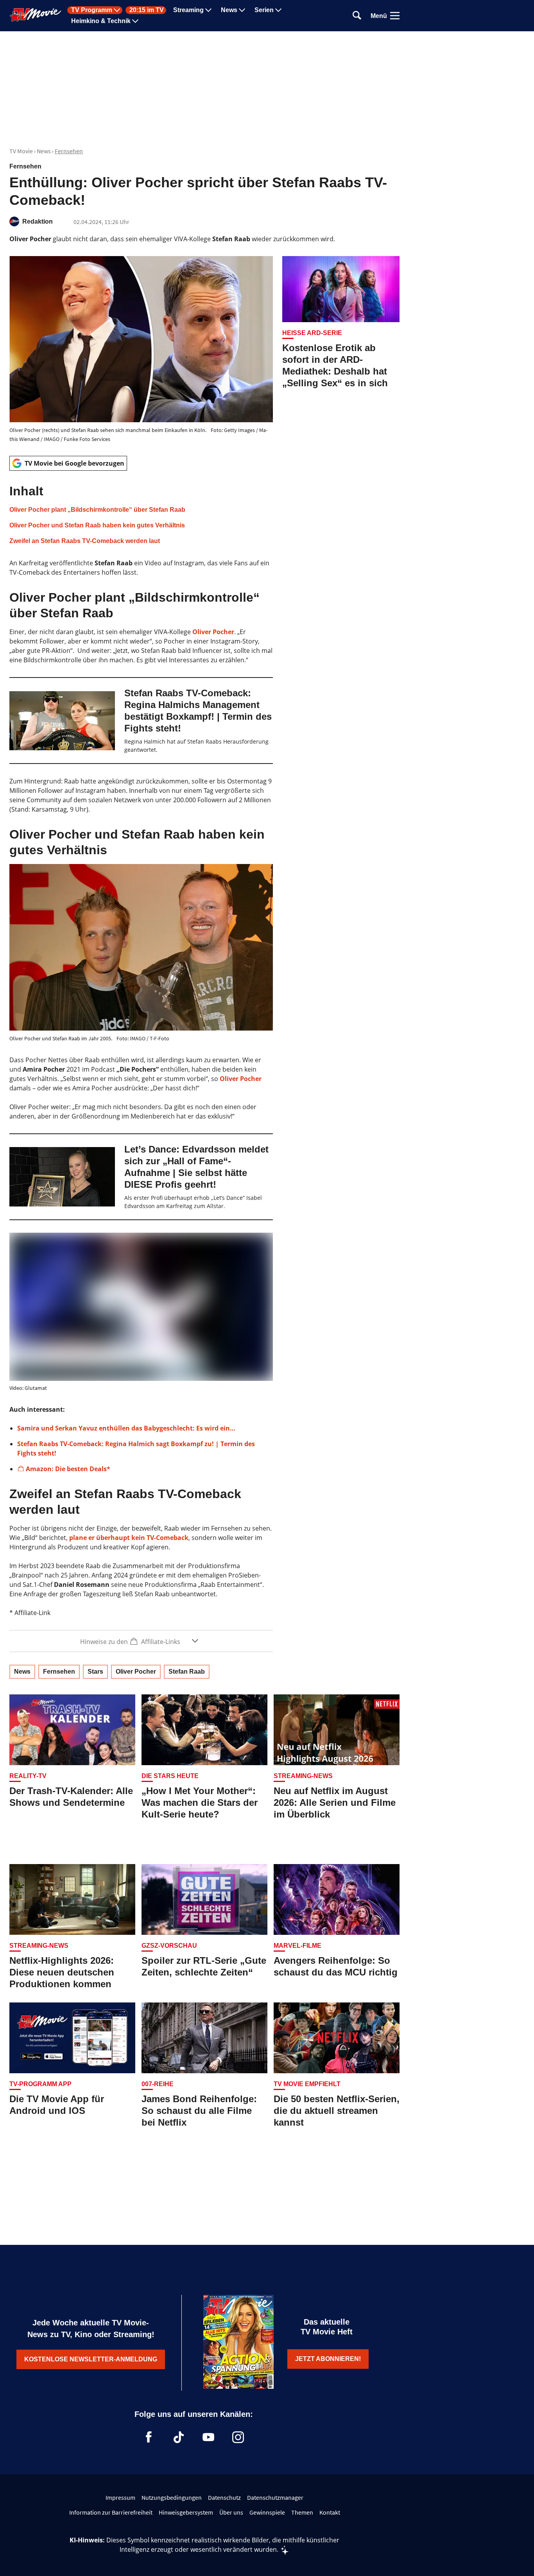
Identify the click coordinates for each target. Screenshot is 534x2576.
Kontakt (330, 2512)
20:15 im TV (147, 10)
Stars (95, 1672)
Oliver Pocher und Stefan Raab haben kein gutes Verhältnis (97, 525)
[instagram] (238, 2437)
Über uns (231, 2512)
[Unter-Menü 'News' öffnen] (242, 10)
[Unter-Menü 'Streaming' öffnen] (208, 10)
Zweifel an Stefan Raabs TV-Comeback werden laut (85, 541)
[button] (141, 514)
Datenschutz (224, 2497)
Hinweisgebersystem (186, 2512)
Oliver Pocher (213, 632)
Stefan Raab (187, 1672)
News (229, 10)
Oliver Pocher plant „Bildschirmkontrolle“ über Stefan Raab (97, 510)
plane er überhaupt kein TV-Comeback (129, 1538)
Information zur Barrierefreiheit (111, 2512)
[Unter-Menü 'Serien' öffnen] (278, 10)
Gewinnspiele (267, 2512)
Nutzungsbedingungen (172, 2497)
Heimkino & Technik (101, 21)
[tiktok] (179, 2437)
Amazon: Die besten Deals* (68, 1469)
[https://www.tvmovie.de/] (36, 15)
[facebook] (149, 2437)
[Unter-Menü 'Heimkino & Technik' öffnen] (135, 21)
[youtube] (208, 2437)
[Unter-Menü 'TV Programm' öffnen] (117, 10)
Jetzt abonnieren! (328, 2359)
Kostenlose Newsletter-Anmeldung (91, 2359)
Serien (264, 10)
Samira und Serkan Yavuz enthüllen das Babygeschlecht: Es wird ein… (126, 1428)
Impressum (120, 2497)
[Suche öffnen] (357, 16)
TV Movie (21, 151)
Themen (302, 2512)
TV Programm (92, 10)
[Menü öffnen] (395, 16)
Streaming (188, 10)
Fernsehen (69, 151)
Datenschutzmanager (275, 2497)
